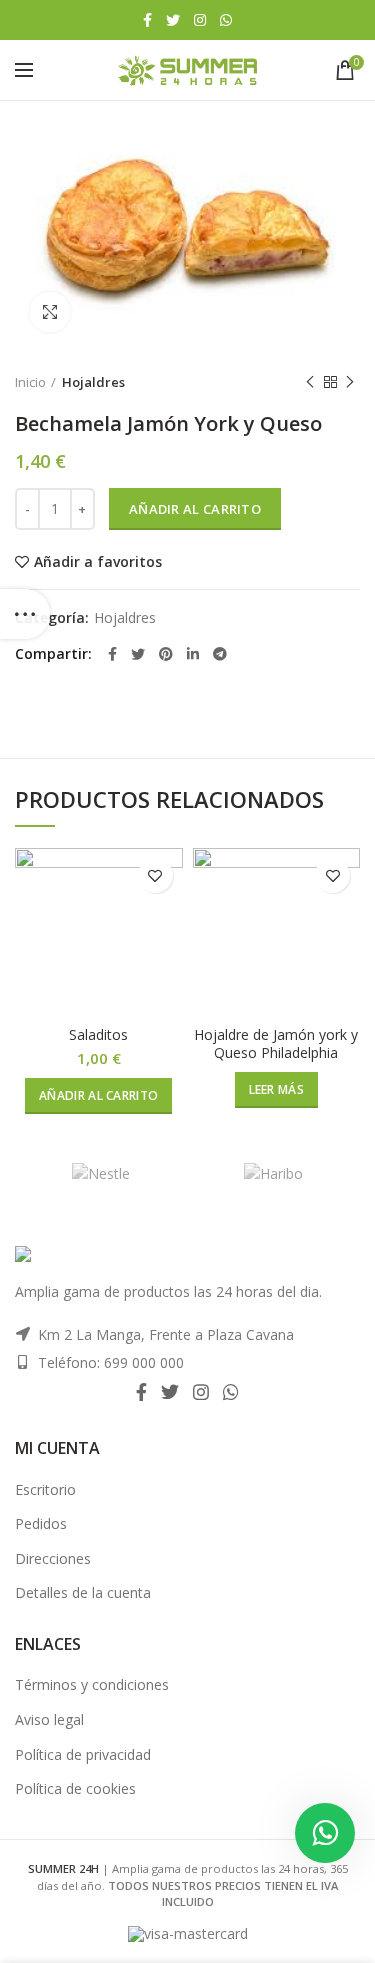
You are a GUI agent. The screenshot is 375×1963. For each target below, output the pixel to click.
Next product (350, 382)
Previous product (310, 382)
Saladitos (98, 1035)
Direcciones (53, 1558)
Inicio (30, 382)
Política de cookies (75, 1788)
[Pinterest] (166, 654)
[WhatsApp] (226, 20)
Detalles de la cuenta (83, 1592)
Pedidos (41, 1523)
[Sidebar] (25, 614)
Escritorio (45, 1489)
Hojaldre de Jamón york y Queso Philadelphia (276, 1044)
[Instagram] (200, 20)
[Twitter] (173, 20)
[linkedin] (193, 654)
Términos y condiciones (92, 1684)
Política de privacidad (83, 1754)
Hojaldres (93, 382)
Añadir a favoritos (98, 562)
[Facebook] (147, 20)
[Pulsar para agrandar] (50, 312)
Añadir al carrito (195, 509)
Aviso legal (49, 1719)
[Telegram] (220, 654)
